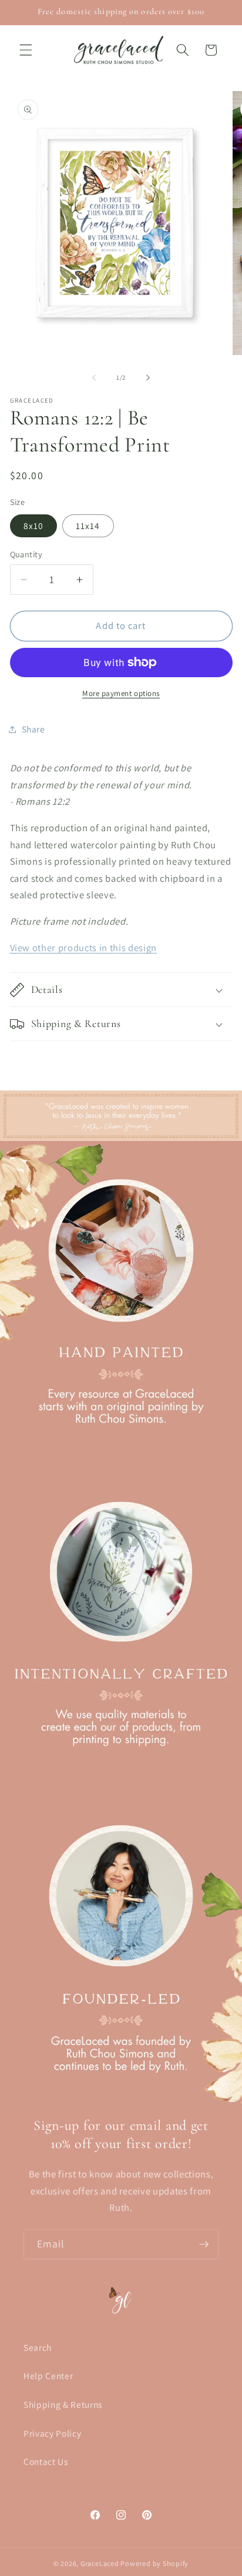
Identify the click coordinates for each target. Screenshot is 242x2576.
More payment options (121, 693)
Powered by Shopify (154, 2563)
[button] (26, 50)
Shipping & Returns (63, 2404)
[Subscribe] (204, 2244)
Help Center (48, 2376)
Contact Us (46, 2461)
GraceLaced (100, 2563)
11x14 (88, 526)
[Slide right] (148, 377)
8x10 (33, 526)
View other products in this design (83, 948)
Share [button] (33, 729)
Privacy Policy (52, 2433)
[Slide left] (94, 377)
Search (38, 2347)
